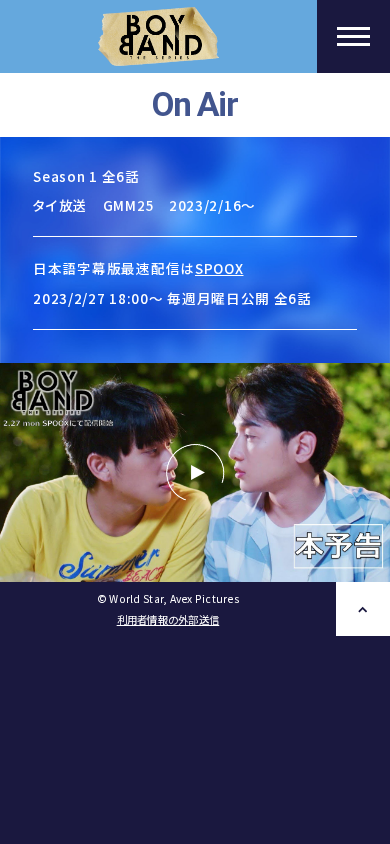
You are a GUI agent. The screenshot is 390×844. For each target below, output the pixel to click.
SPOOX (219, 268)
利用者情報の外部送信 (168, 619)
